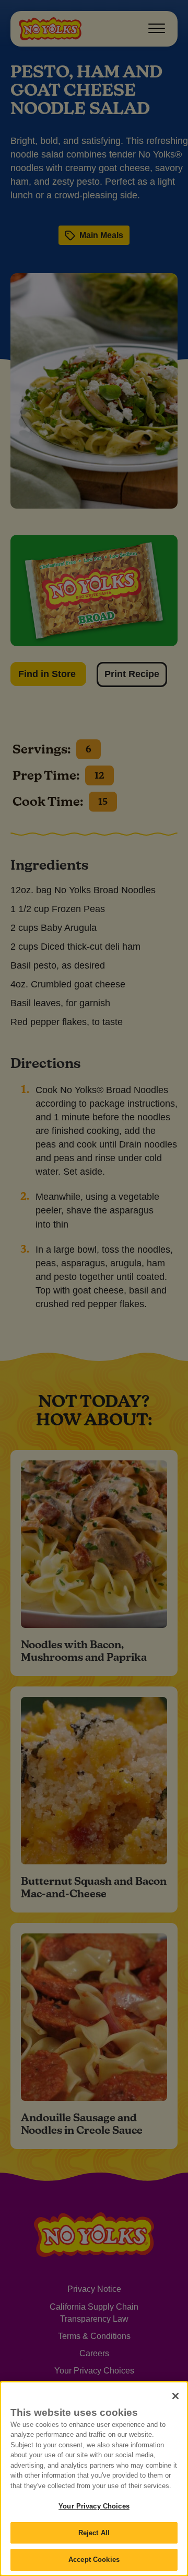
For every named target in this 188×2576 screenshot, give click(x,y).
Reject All (94, 2533)
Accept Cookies (94, 2560)
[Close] (175, 2396)
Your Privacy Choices (94, 2506)
